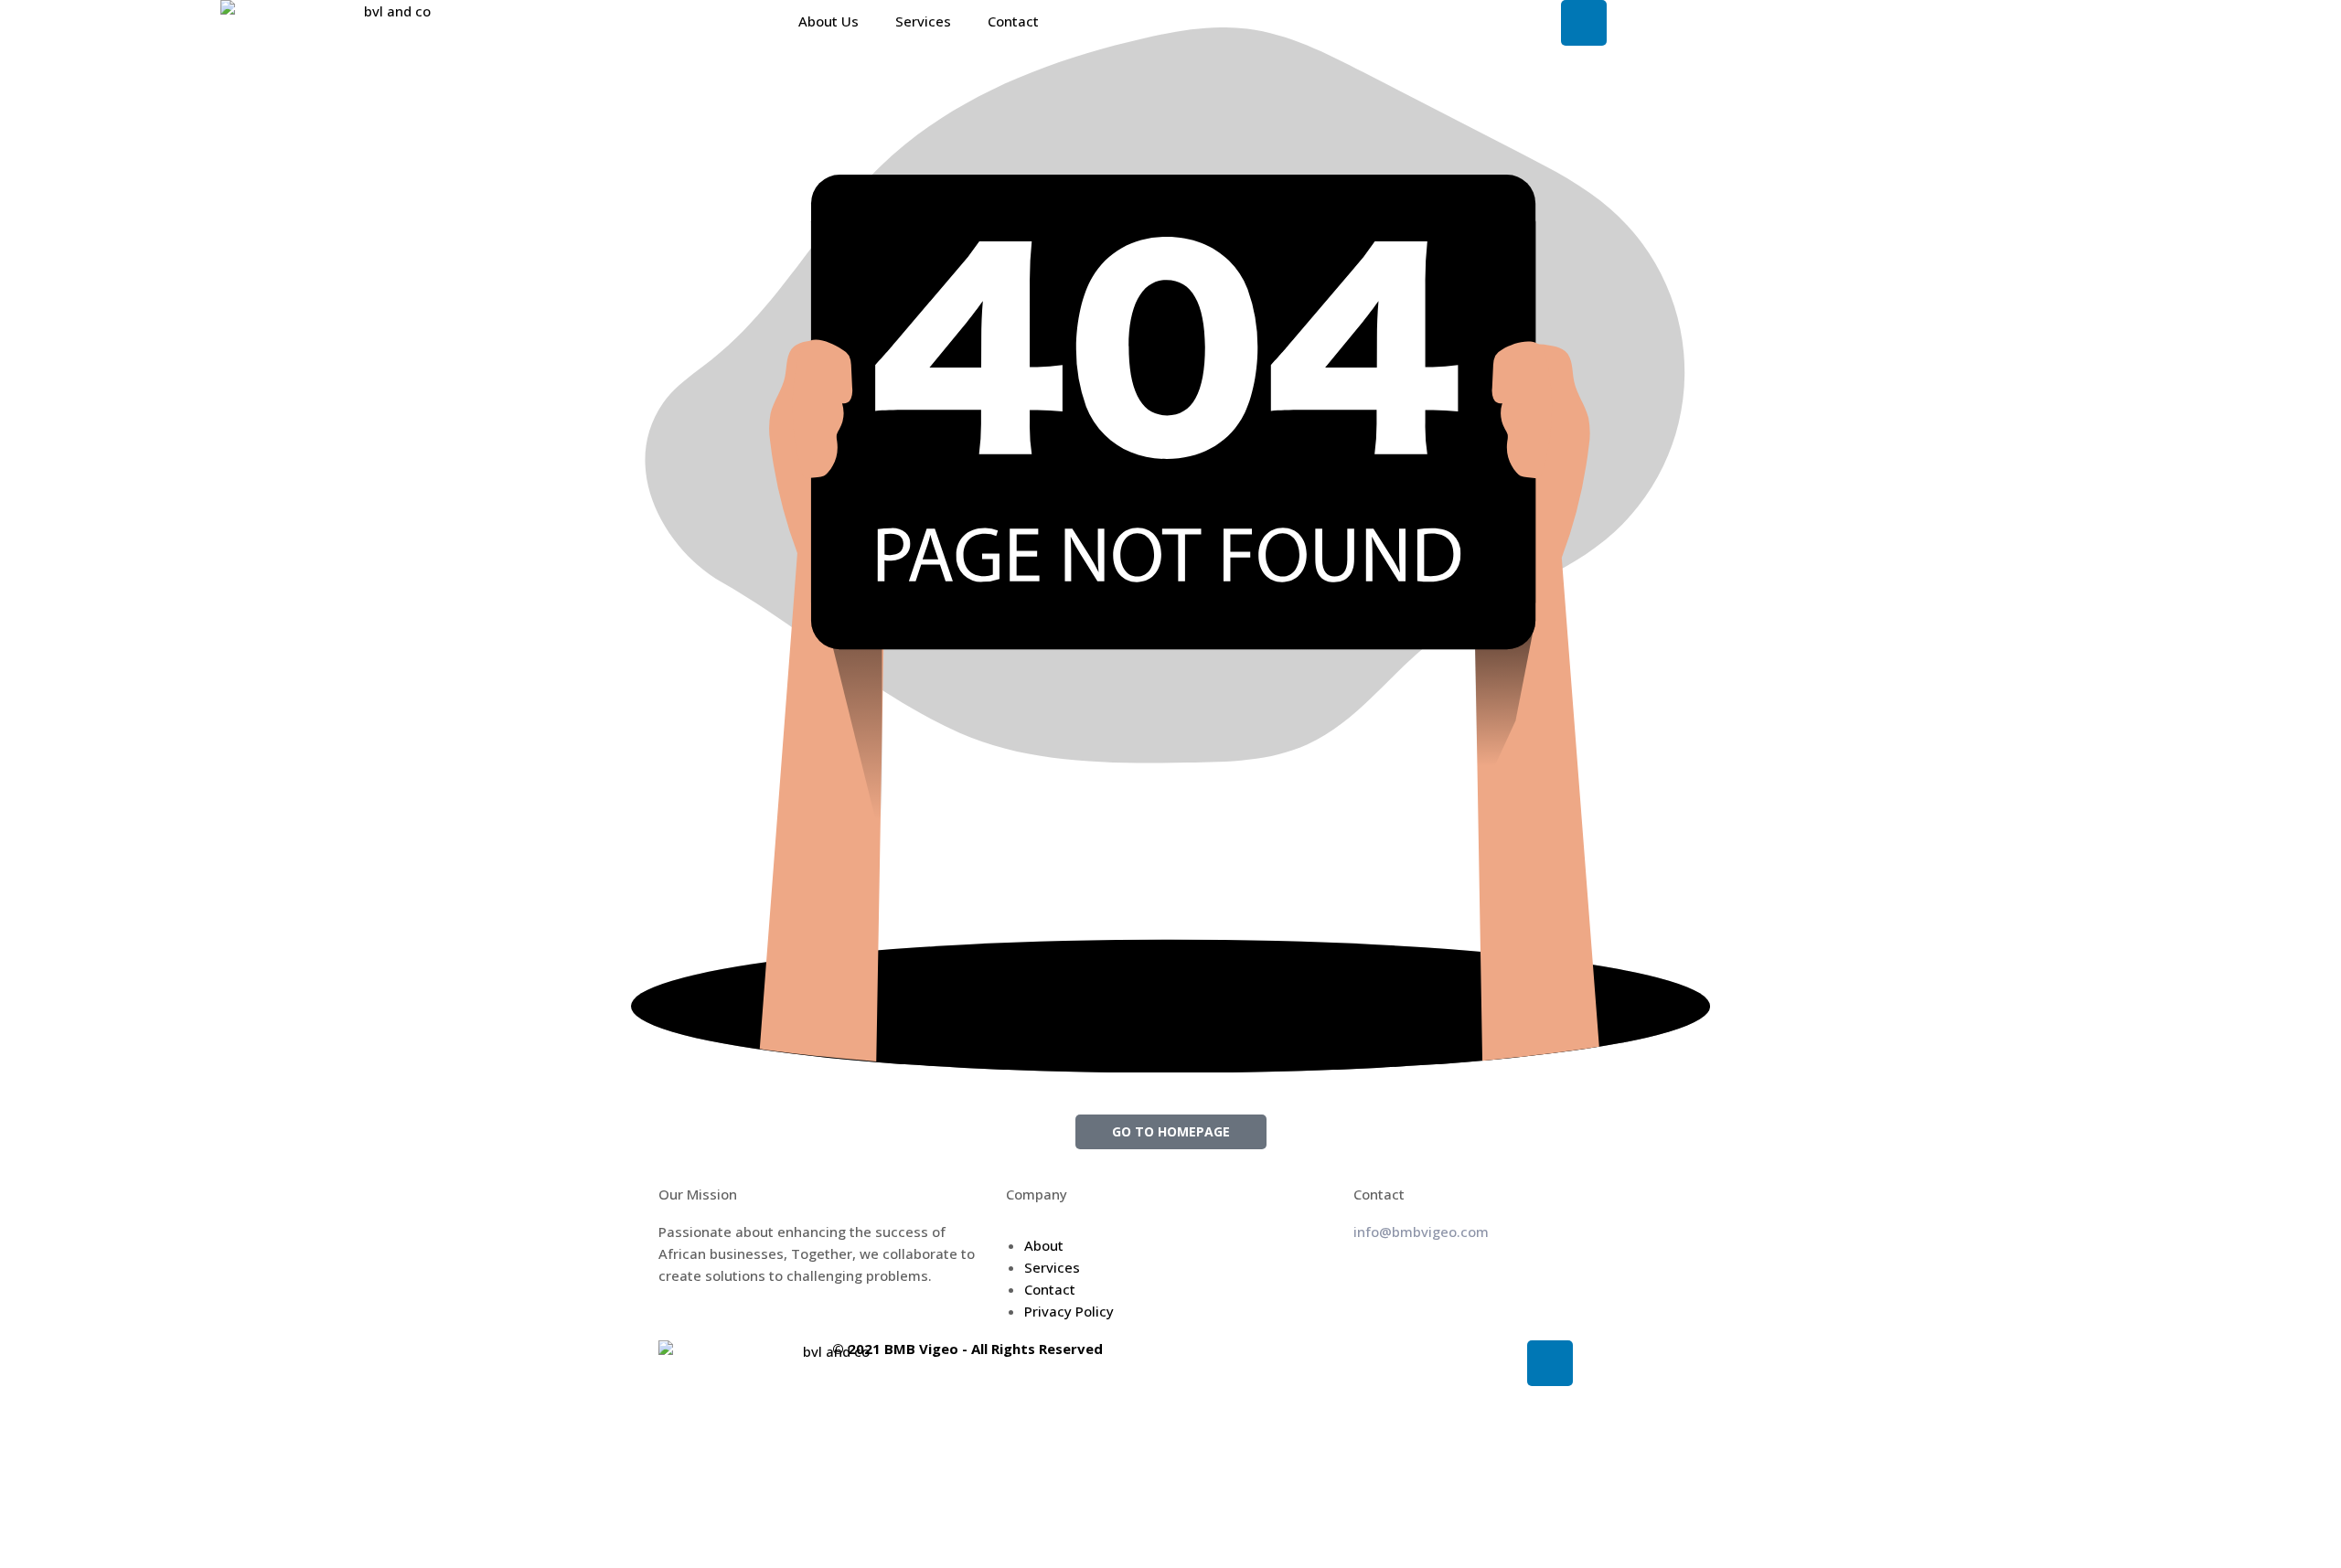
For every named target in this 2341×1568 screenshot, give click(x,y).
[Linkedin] (1584, 23)
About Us (828, 21)
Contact (1013, 21)
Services (923, 21)
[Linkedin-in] (1550, 1363)
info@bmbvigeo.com (1421, 1232)
